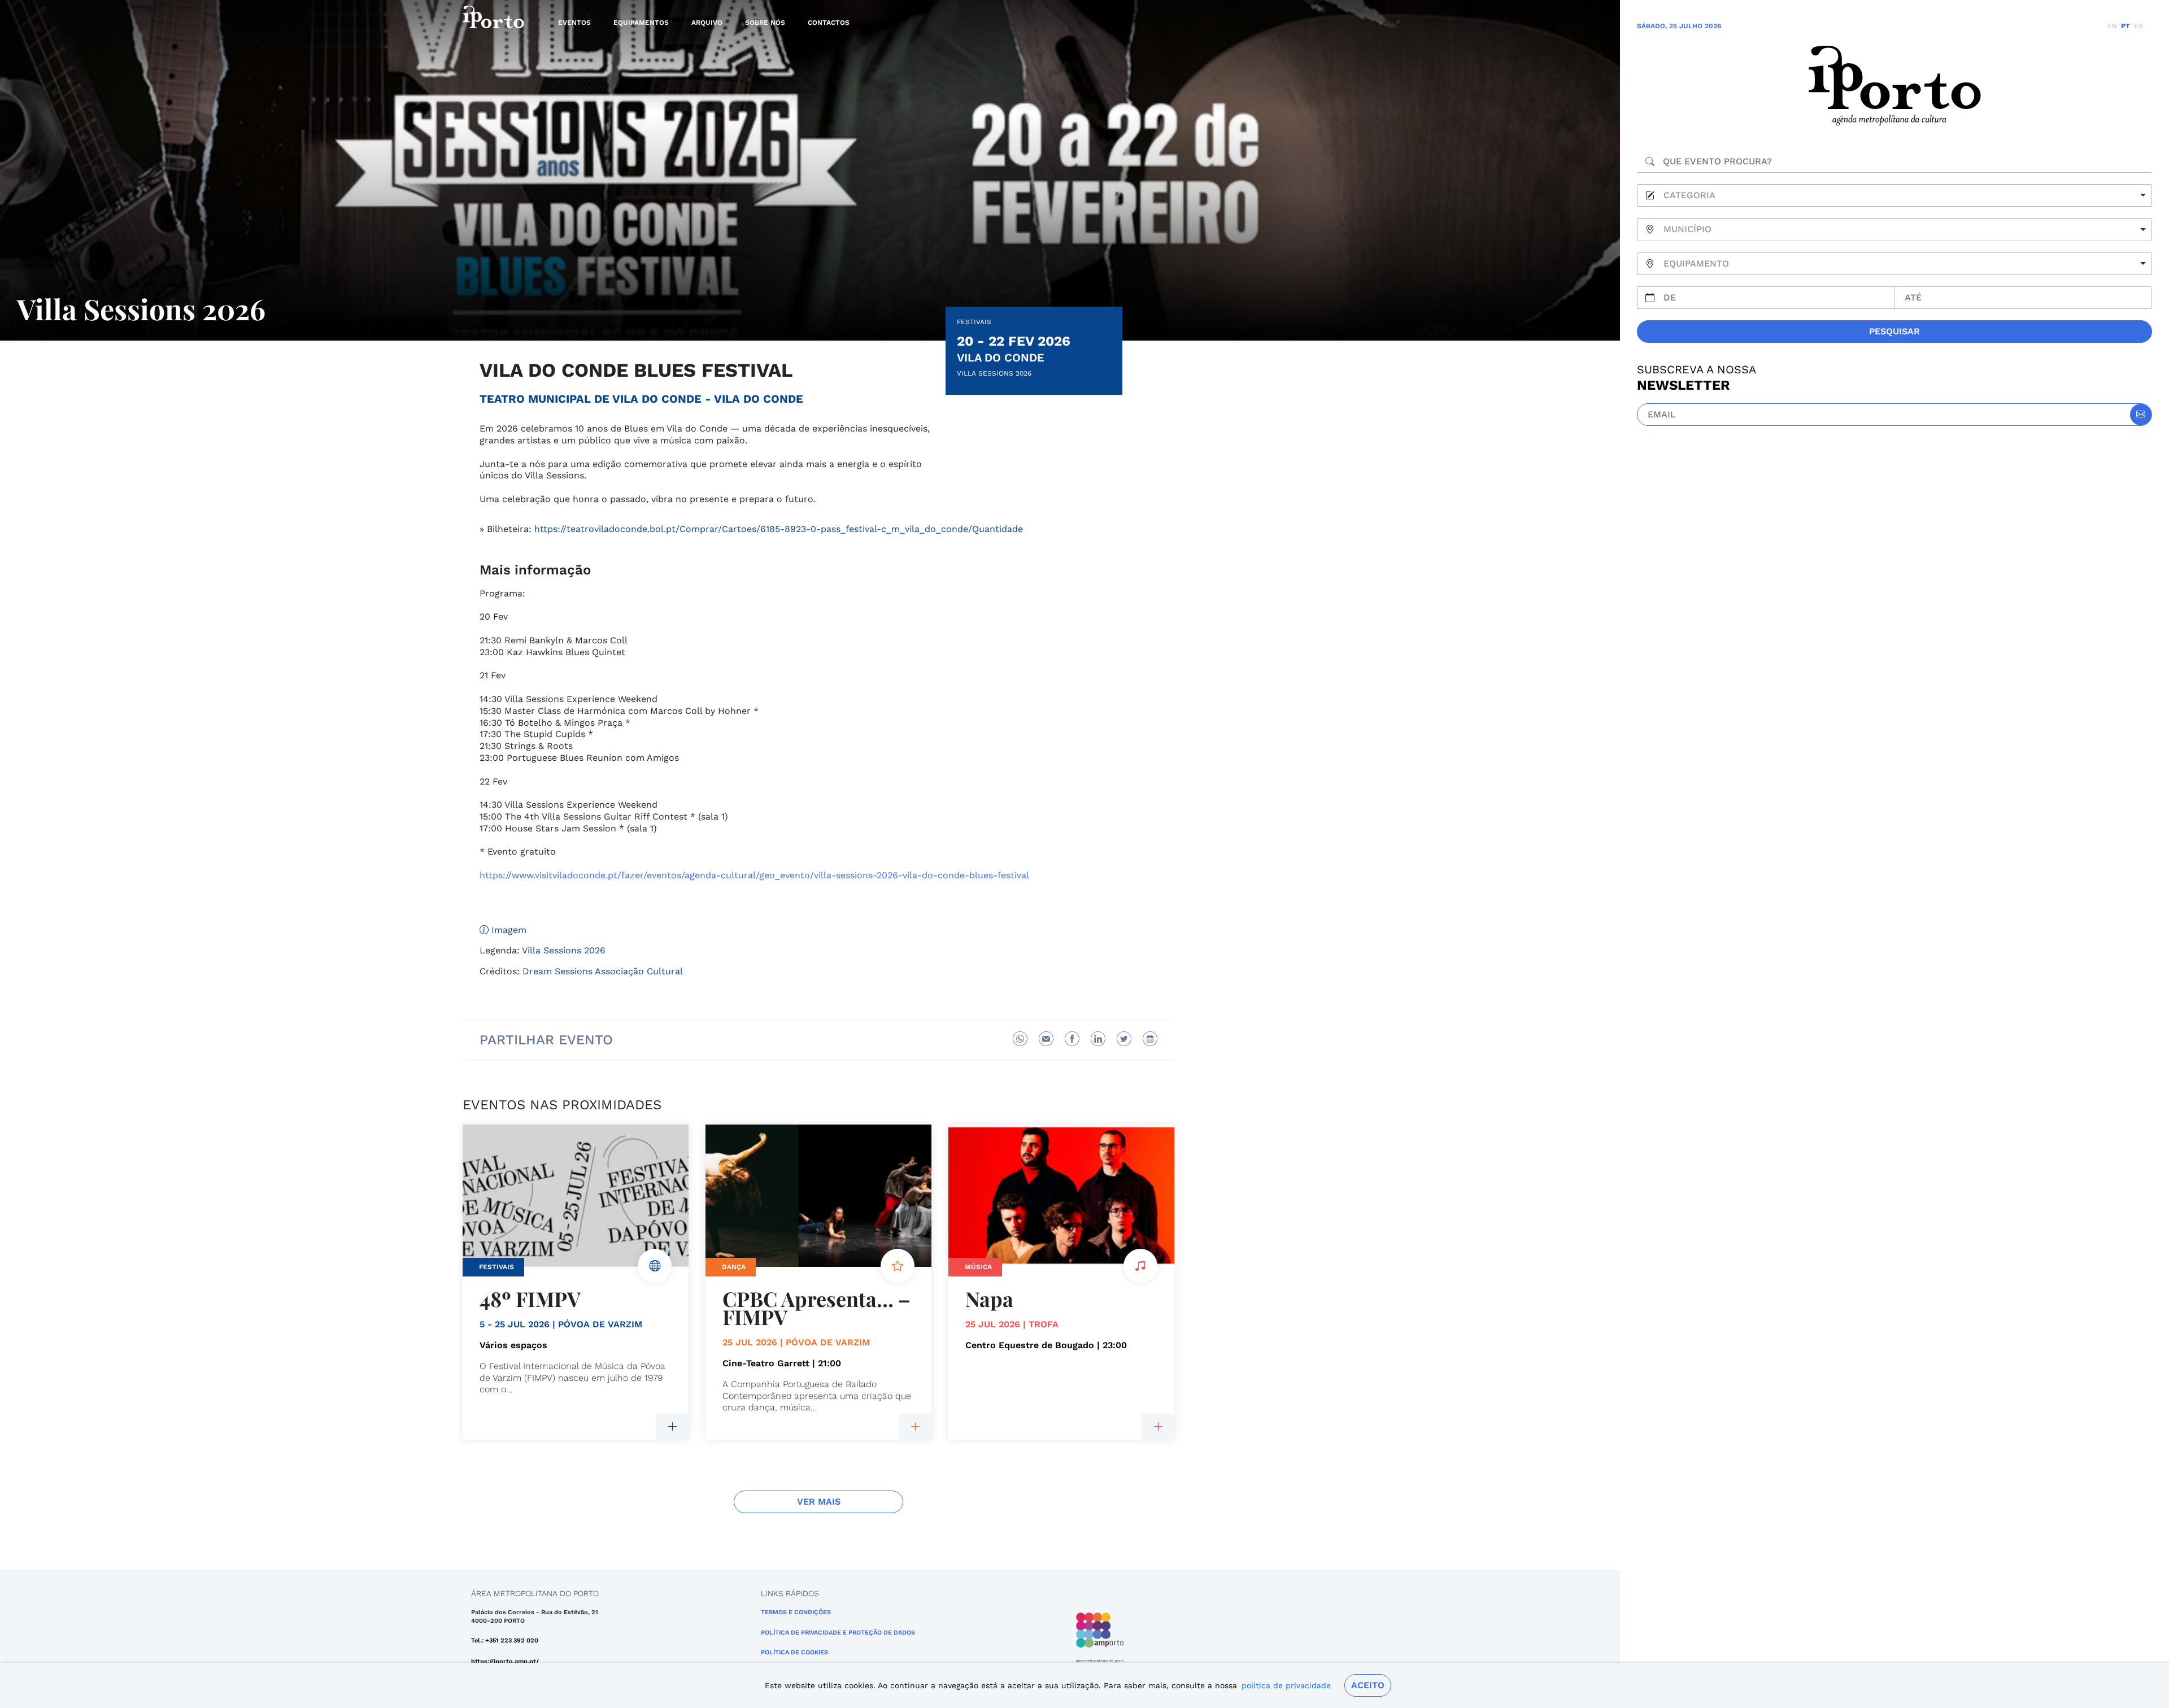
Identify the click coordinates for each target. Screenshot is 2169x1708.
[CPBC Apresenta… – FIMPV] (915, 1427)
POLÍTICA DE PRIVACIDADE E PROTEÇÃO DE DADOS (838, 1633)
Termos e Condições (796, 1612)
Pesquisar (1894, 331)
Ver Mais (819, 1502)
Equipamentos (641, 23)
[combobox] (1894, 196)
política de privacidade (1286, 1685)
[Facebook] (1072, 1039)
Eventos (574, 23)
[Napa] (1158, 1427)
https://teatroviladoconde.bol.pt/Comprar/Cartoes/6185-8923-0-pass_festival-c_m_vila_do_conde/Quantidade (779, 529)
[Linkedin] (1098, 1039)
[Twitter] (1124, 1039)
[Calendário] (1150, 1039)
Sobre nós (765, 23)
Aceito (1368, 1685)
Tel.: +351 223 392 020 (505, 1641)
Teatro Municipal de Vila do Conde (591, 399)
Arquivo (707, 23)
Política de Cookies (794, 1652)
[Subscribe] (2141, 415)
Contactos (829, 23)
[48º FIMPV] (672, 1427)
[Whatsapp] (1020, 1039)
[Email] (1046, 1039)
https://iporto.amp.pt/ (505, 1661)
